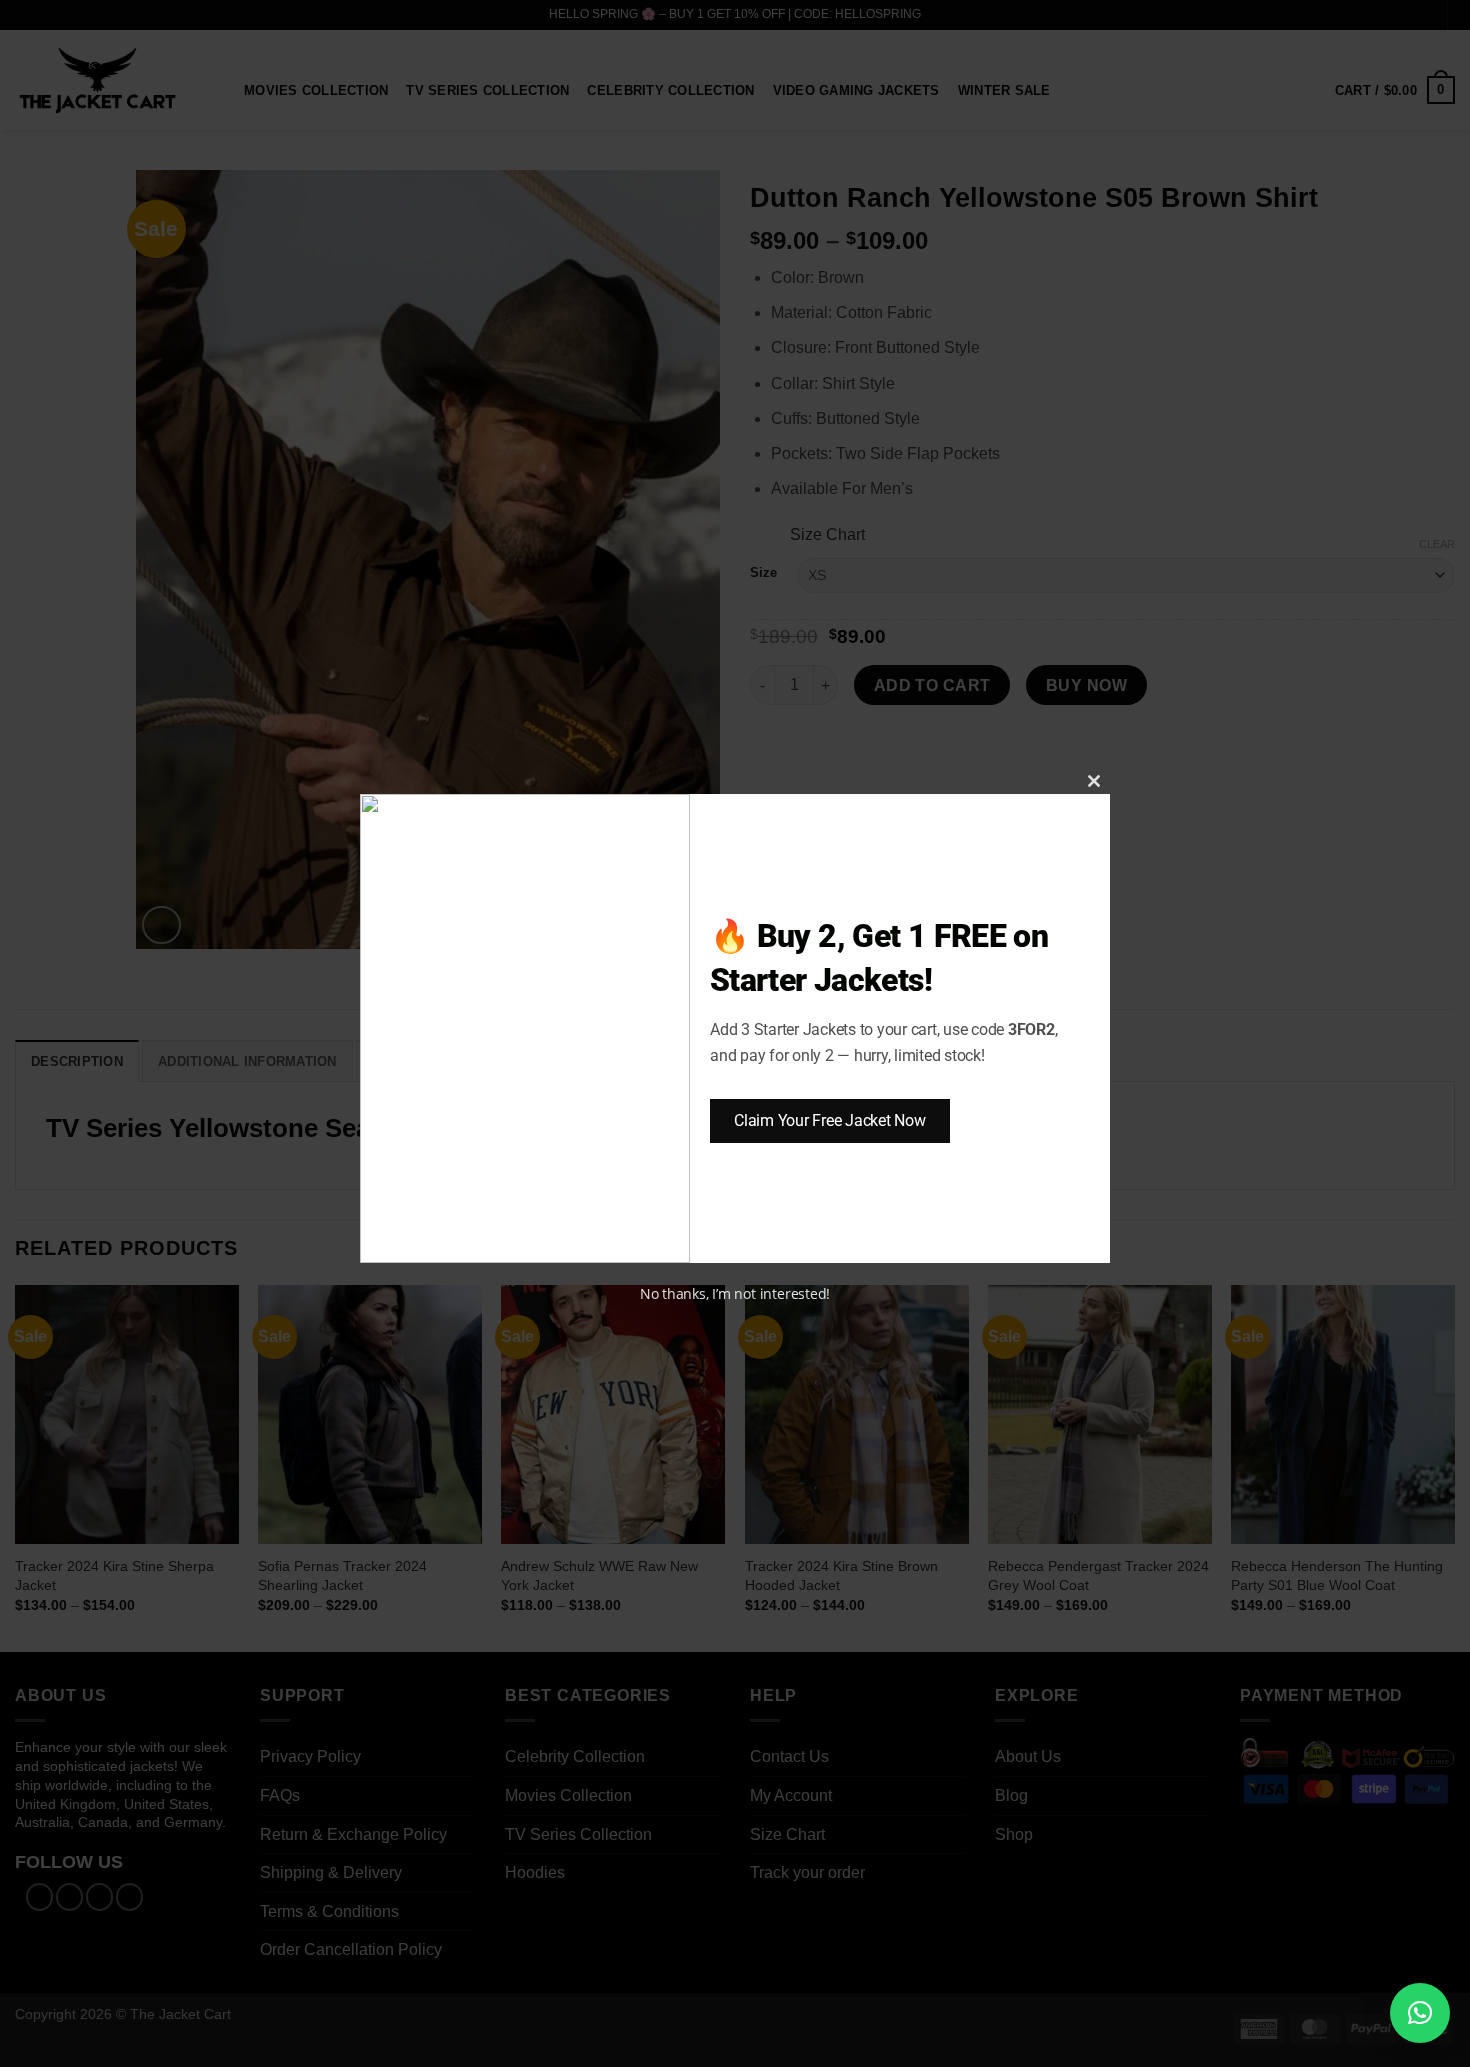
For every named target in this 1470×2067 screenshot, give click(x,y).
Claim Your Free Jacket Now (830, 1120)
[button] (1420, 2013)
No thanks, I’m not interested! (735, 1293)
